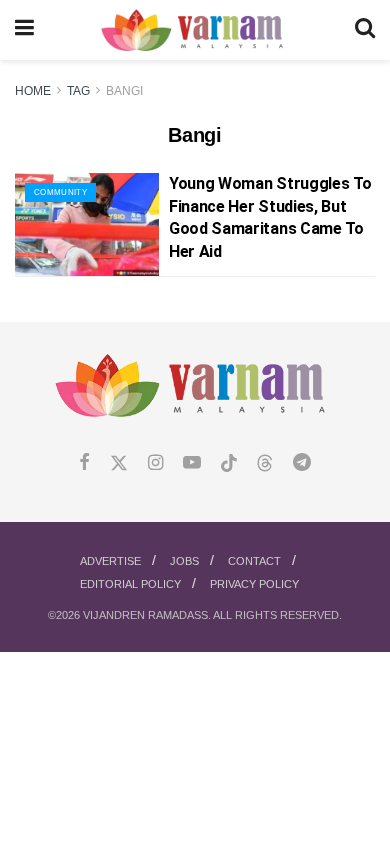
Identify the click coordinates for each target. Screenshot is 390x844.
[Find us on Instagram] (155, 463)
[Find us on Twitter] (119, 463)
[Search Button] (365, 30)
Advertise (110, 561)
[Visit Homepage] (194, 30)
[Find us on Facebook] (84, 463)
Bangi (124, 91)
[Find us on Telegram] (302, 463)
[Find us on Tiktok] (229, 464)
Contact (254, 561)
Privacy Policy (254, 584)
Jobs (184, 561)
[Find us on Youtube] (192, 463)
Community (60, 192)
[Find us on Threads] (265, 464)
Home (33, 91)
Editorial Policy (130, 584)
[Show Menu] (24, 30)
